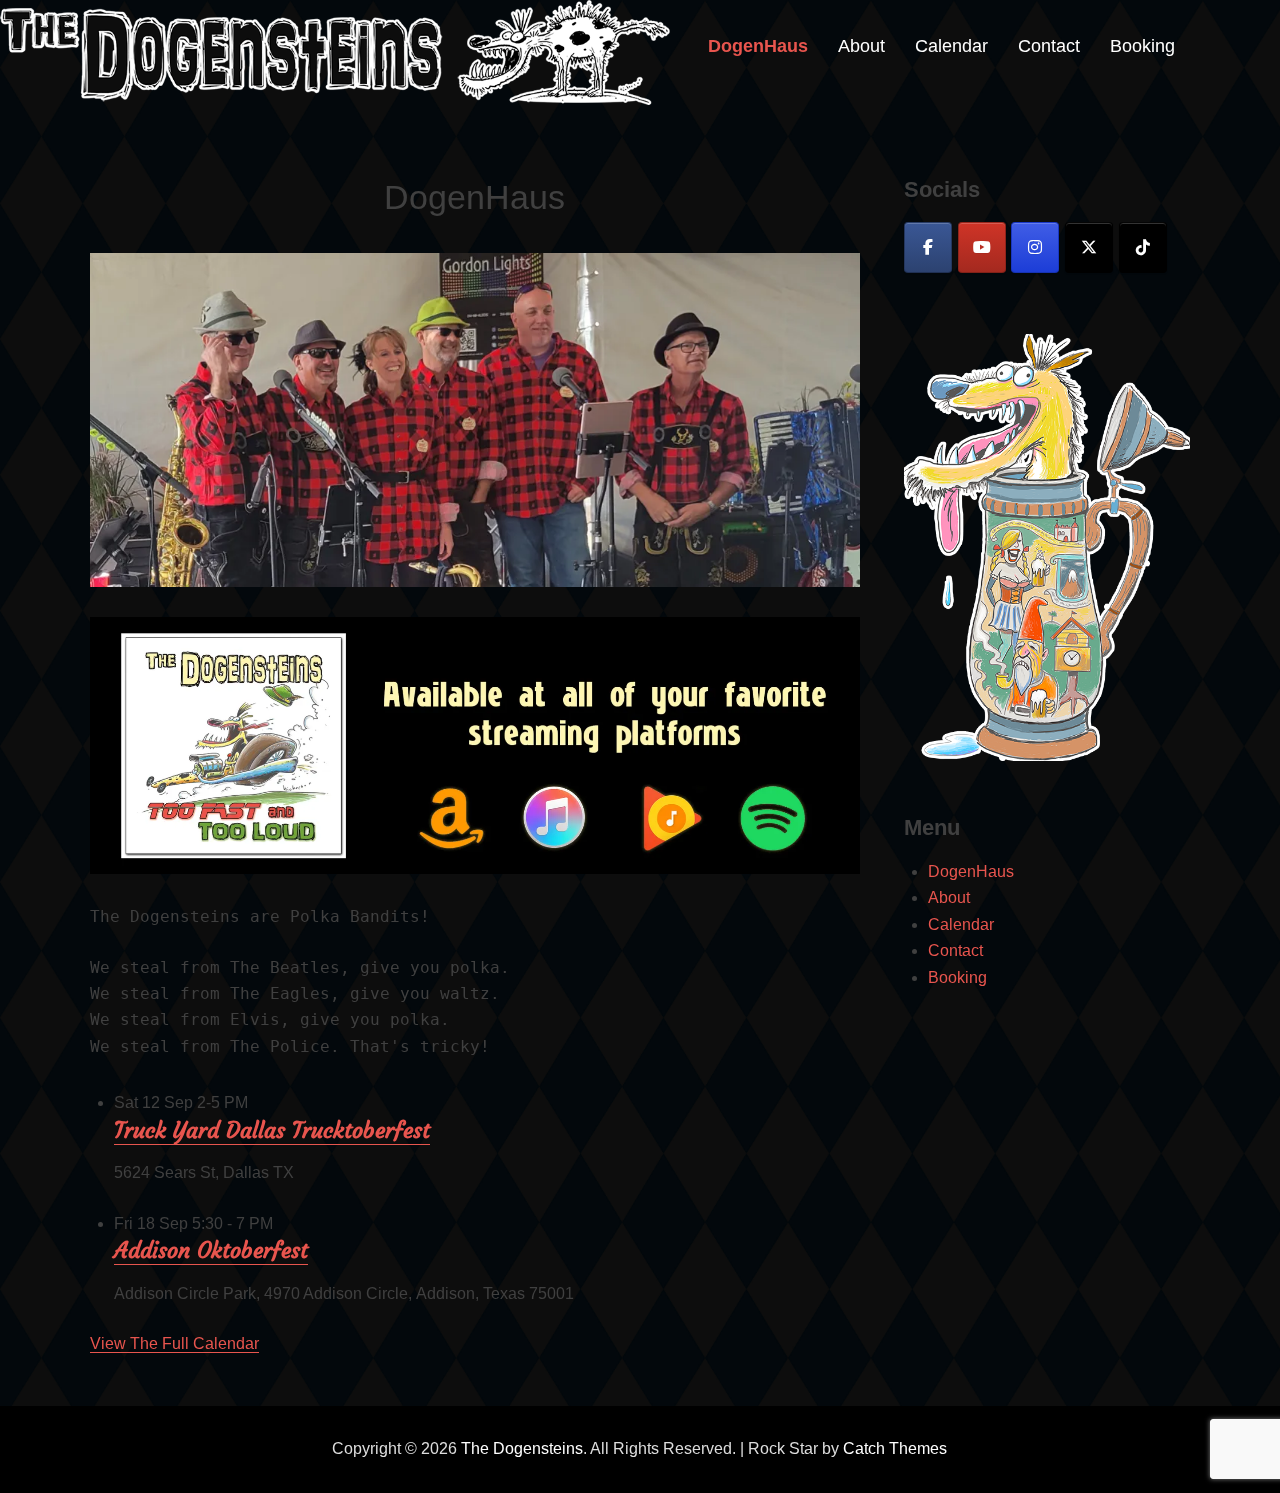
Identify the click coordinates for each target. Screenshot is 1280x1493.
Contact (1049, 46)
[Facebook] (928, 247)
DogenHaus (758, 46)
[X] (1089, 247)
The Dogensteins (522, 1448)
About (861, 46)
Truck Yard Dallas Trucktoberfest (272, 1130)
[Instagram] (1035, 247)
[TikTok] (1143, 247)
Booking (1142, 46)
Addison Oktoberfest (211, 1250)
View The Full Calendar (174, 1343)
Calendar (951, 46)
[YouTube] (982, 247)
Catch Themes (895, 1448)
